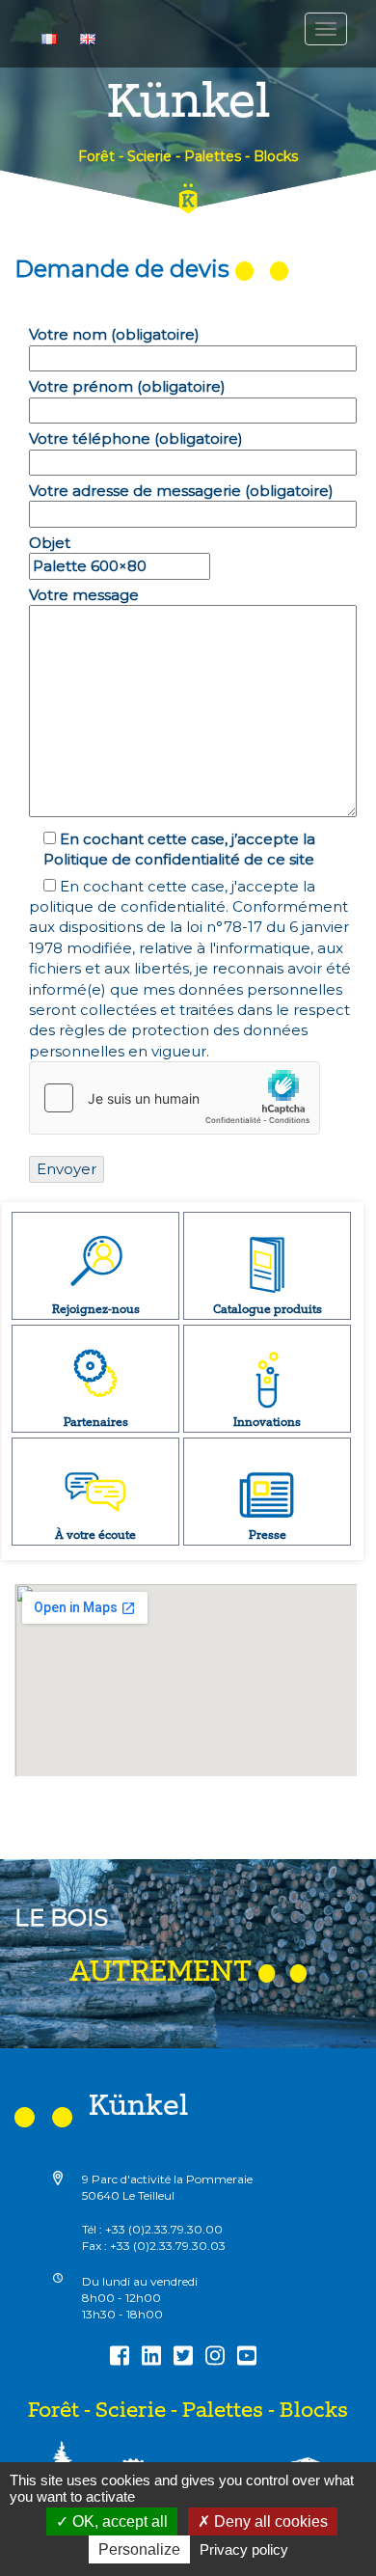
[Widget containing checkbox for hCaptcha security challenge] (175, 1098)
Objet (50, 543)
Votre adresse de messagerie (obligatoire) (181, 491)
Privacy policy (244, 2549)
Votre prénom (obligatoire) (127, 386)
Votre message (84, 595)
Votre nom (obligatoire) (114, 334)
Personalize (139, 2549)
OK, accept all (118, 2521)
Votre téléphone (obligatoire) (136, 438)
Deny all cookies (269, 2521)
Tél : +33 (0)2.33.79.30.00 (152, 2229)
